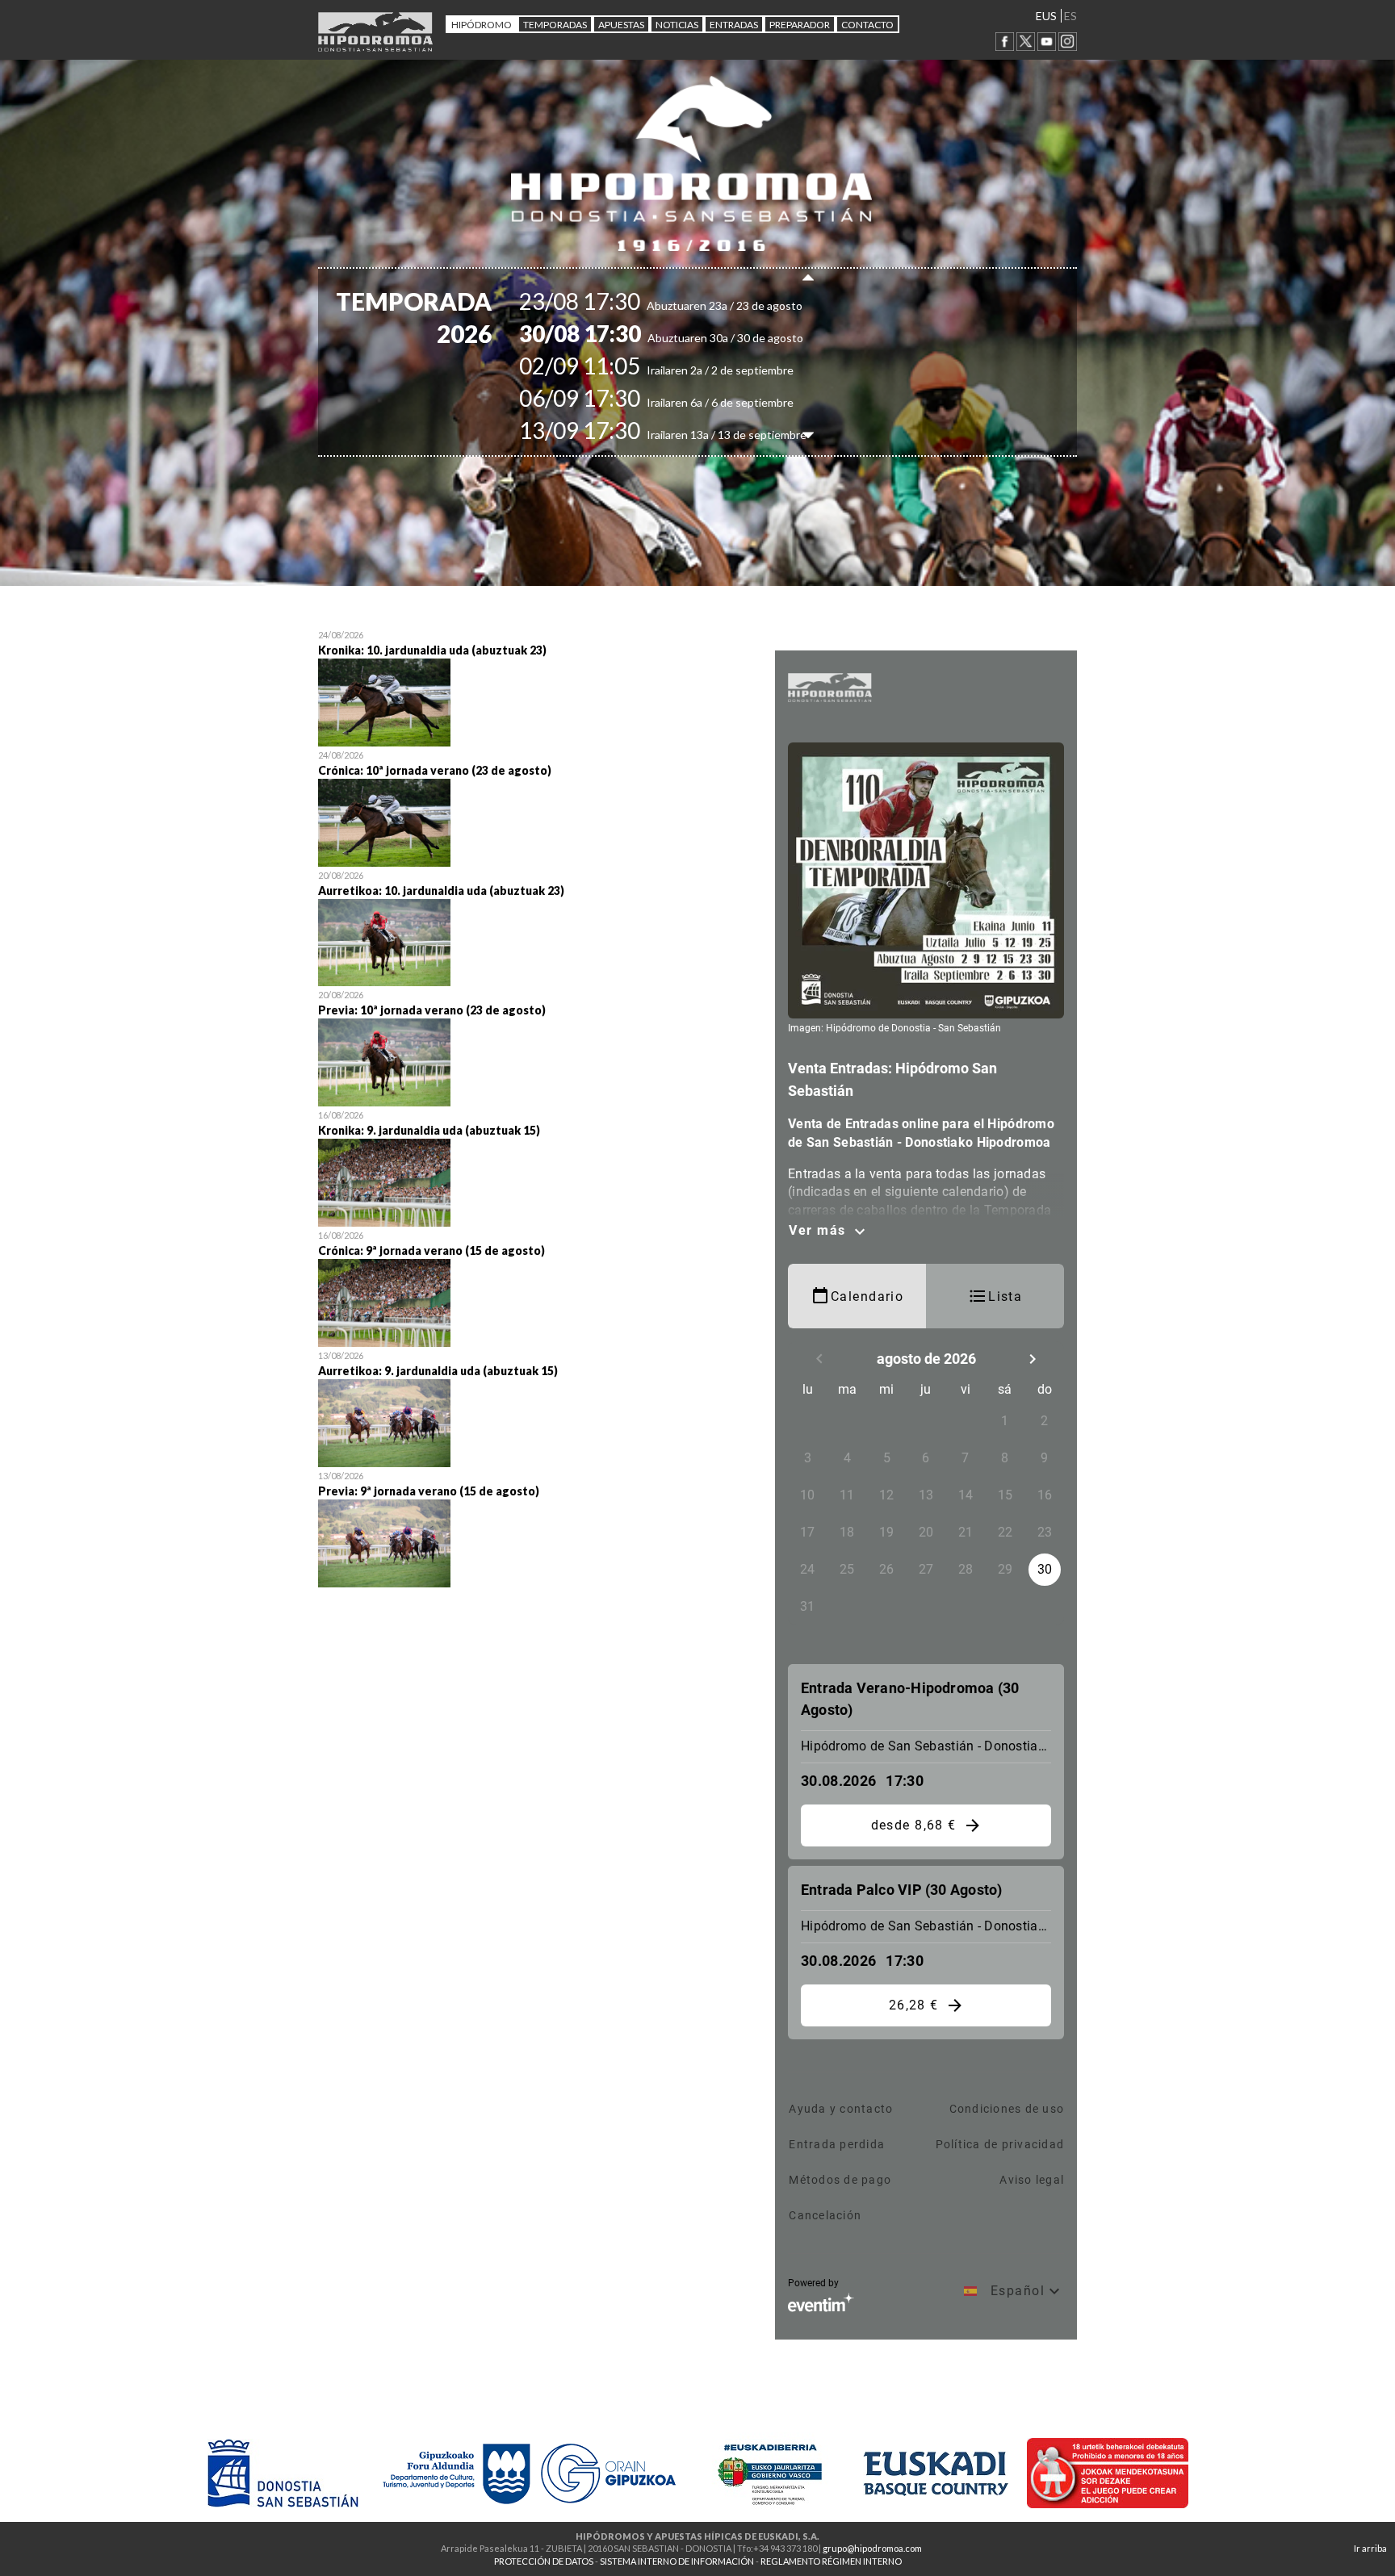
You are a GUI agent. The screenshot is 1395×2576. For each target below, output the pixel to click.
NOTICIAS (677, 25)
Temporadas (555, 25)
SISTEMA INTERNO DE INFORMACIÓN (677, 2561)
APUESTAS (621, 25)
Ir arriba (1370, 2548)
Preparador (800, 25)
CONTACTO (867, 25)
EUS (1046, 16)
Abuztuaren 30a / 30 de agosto (689, 338)
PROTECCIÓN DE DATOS (544, 2561)
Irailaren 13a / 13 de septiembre (691, 435)
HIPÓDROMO (482, 25)
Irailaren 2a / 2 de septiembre (685, 370)
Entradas (734, 25)
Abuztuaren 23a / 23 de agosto (689, 305)
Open (534, 686)
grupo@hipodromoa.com (872, 2548)
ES (1070, 16)
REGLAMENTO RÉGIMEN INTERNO (831, 2561)
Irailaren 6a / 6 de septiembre (685, 402)
